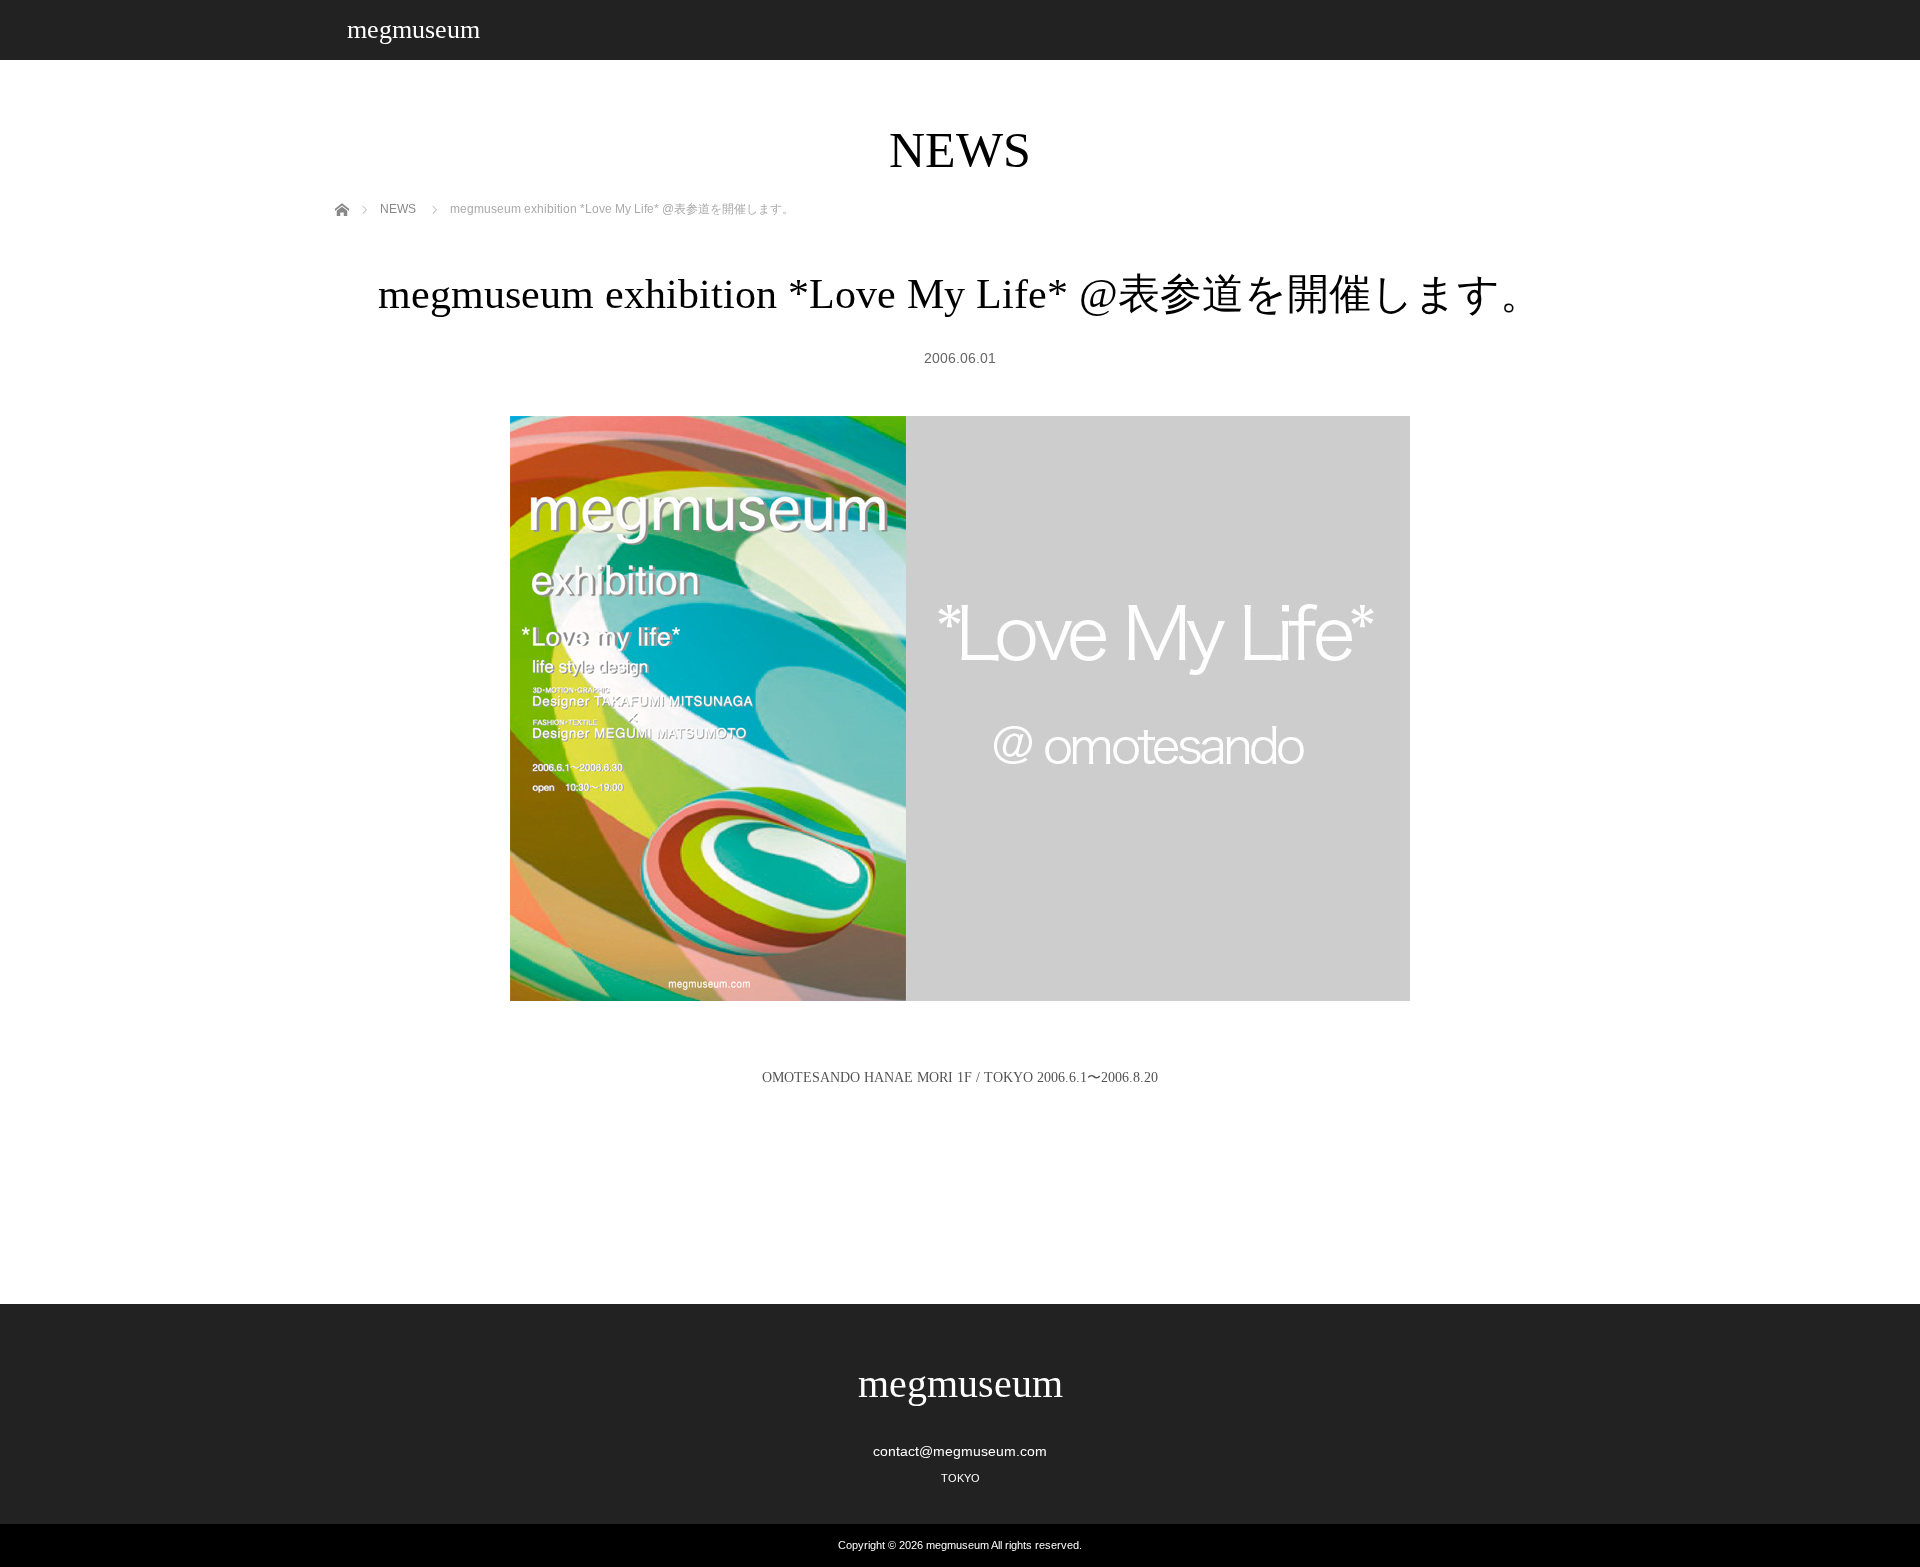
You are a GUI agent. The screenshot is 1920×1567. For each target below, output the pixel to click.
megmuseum (413, 29)
